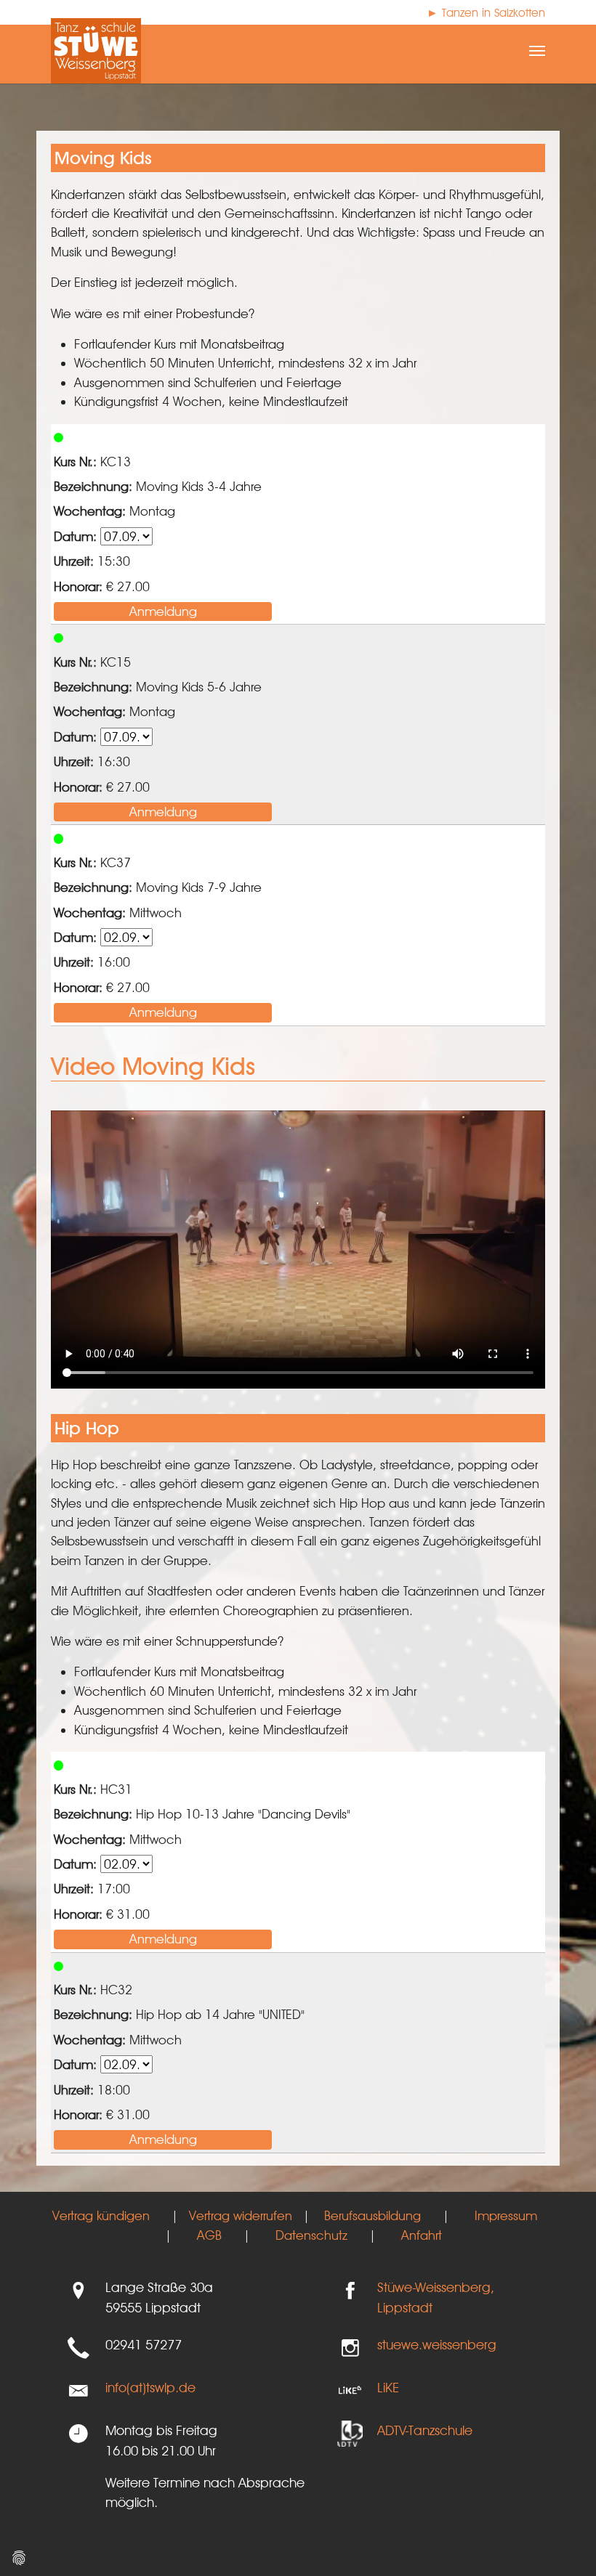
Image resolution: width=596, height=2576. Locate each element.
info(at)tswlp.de (150, 2387)
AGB (209, 2235)
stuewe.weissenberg (437, 2344)
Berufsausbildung (372, 2215)
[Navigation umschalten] (537, 51)
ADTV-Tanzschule (425, 2430)
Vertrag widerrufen (241, 2215)
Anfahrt (422, 2235)
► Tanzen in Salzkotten (486, 13)
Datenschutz (311, 2235)
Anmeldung (163, 611)
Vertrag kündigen (101, 2215)
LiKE (388, 2387)
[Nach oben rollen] (562, 2542)
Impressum (506, 2215)
